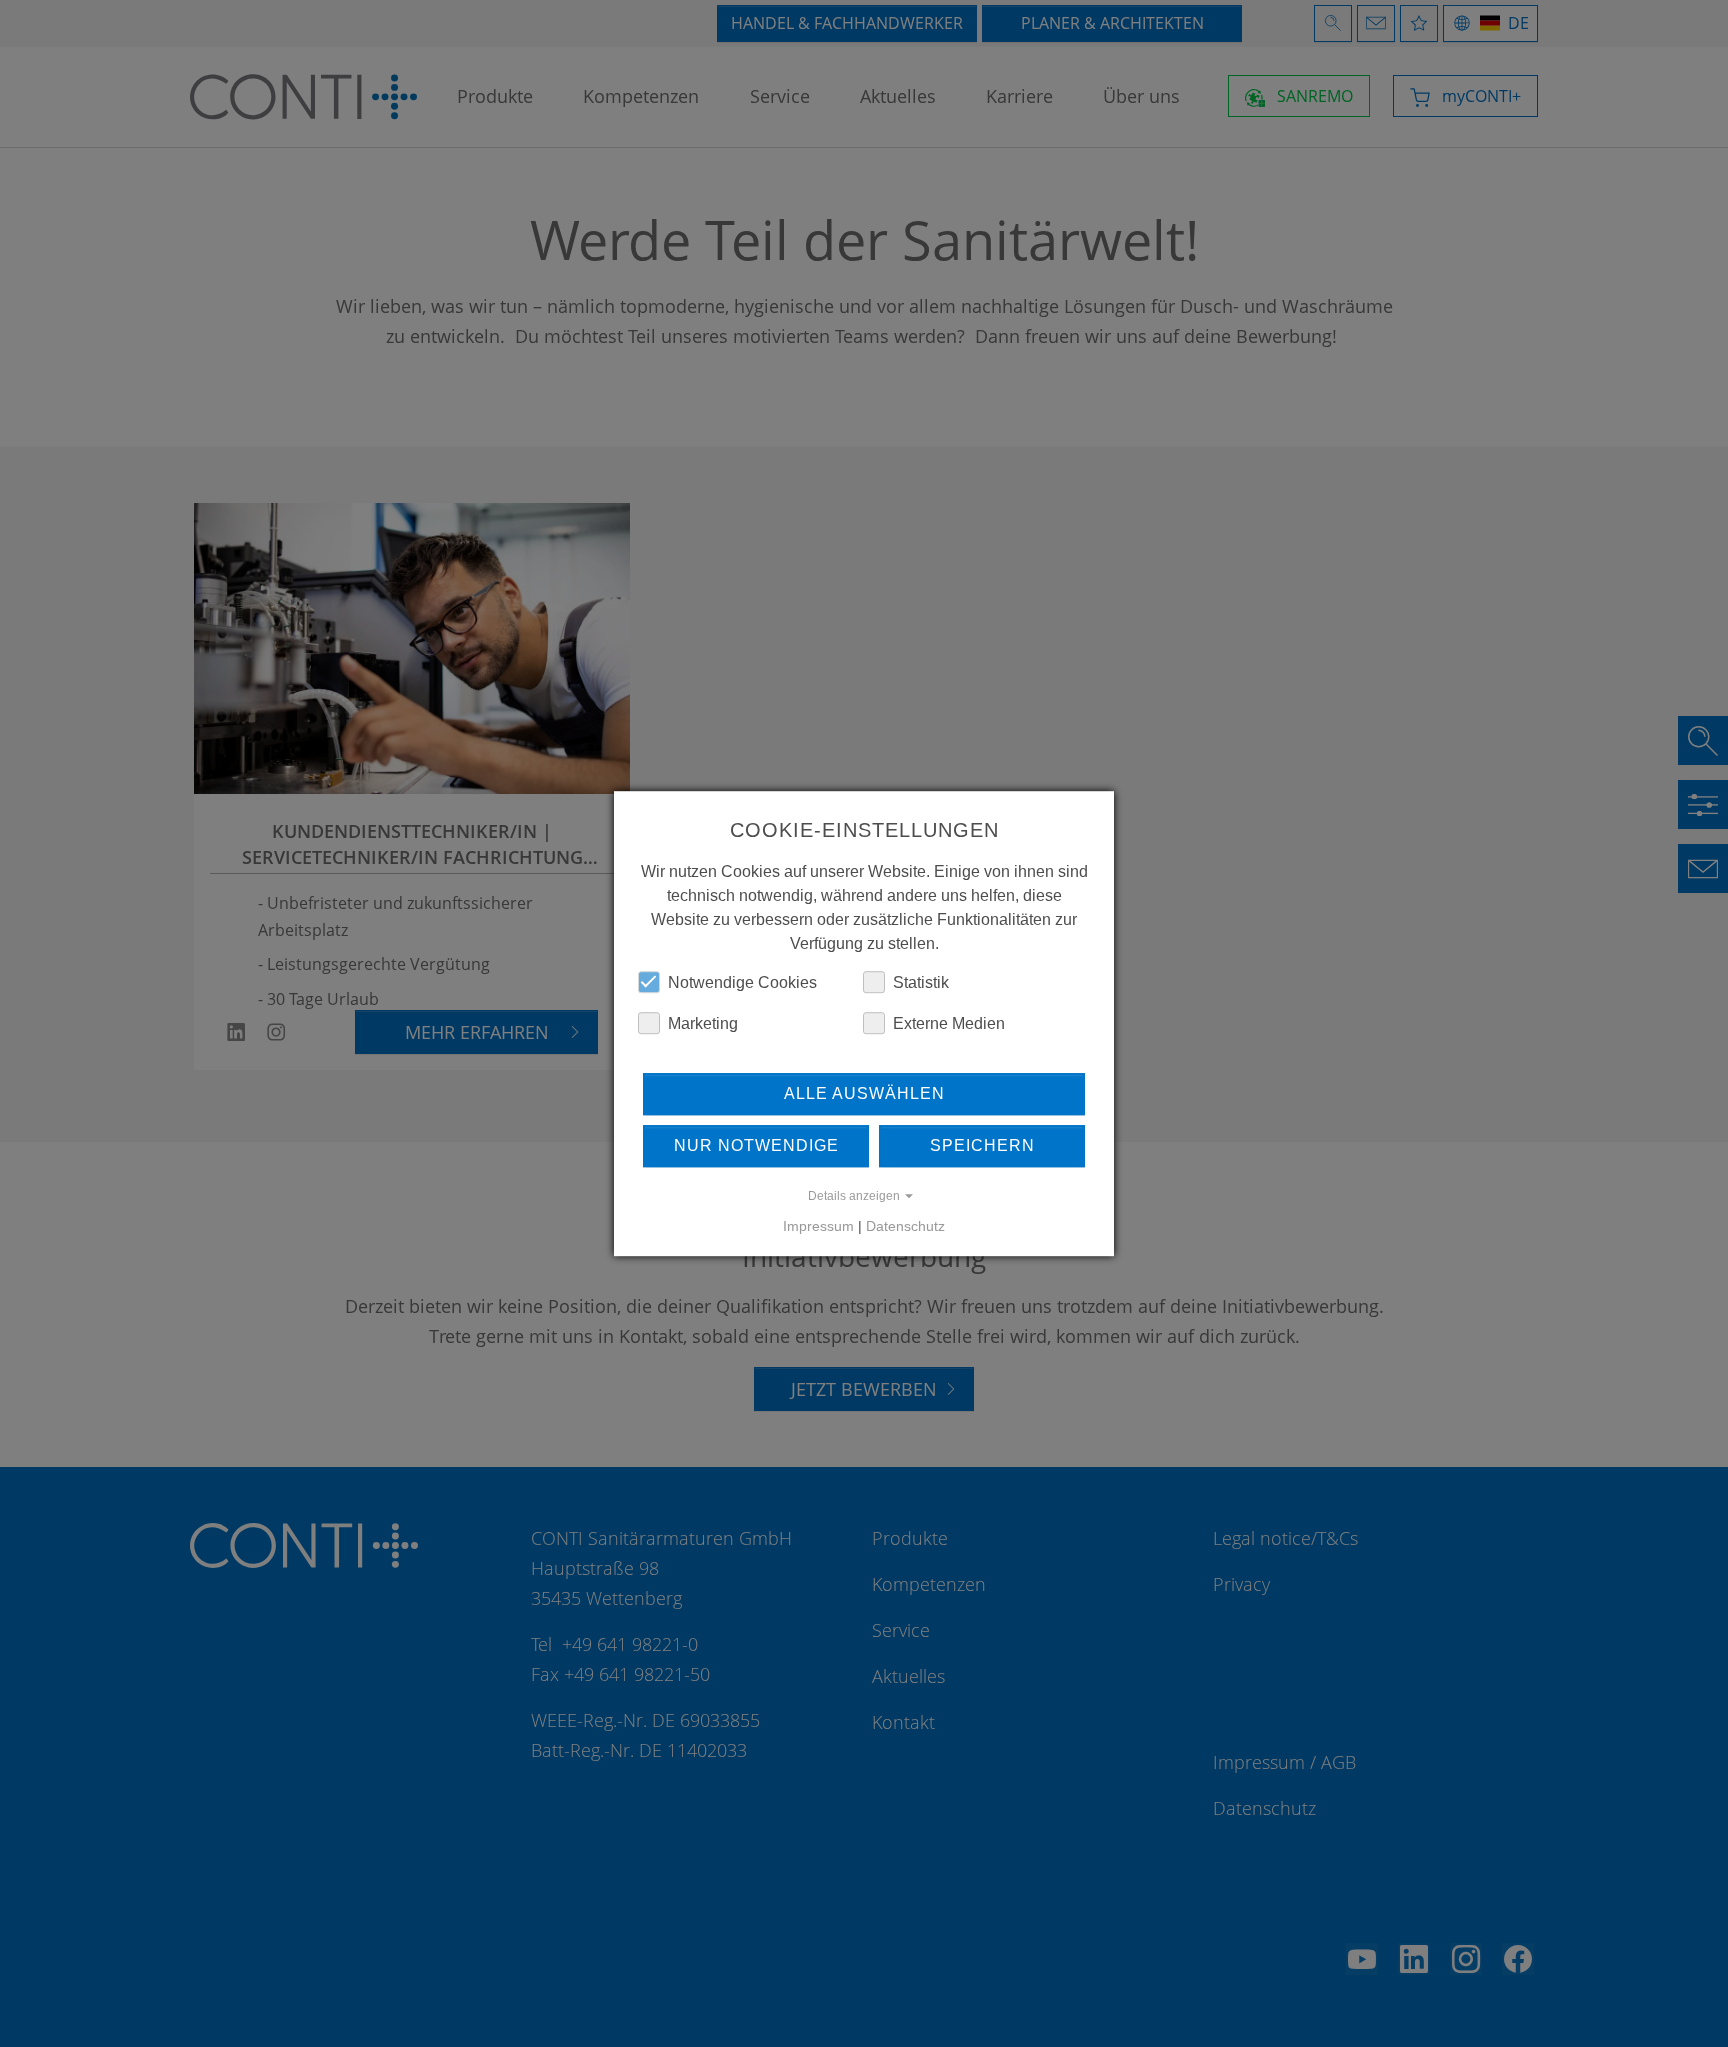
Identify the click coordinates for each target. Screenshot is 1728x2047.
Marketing (703, 1023)
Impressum (818, 1226)
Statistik (921, 982)
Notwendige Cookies (742, 982)
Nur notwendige (756, 1145)
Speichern (982, 1145)
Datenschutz (905, 1226)
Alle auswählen (864, 1093)
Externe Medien (949, 1023)
